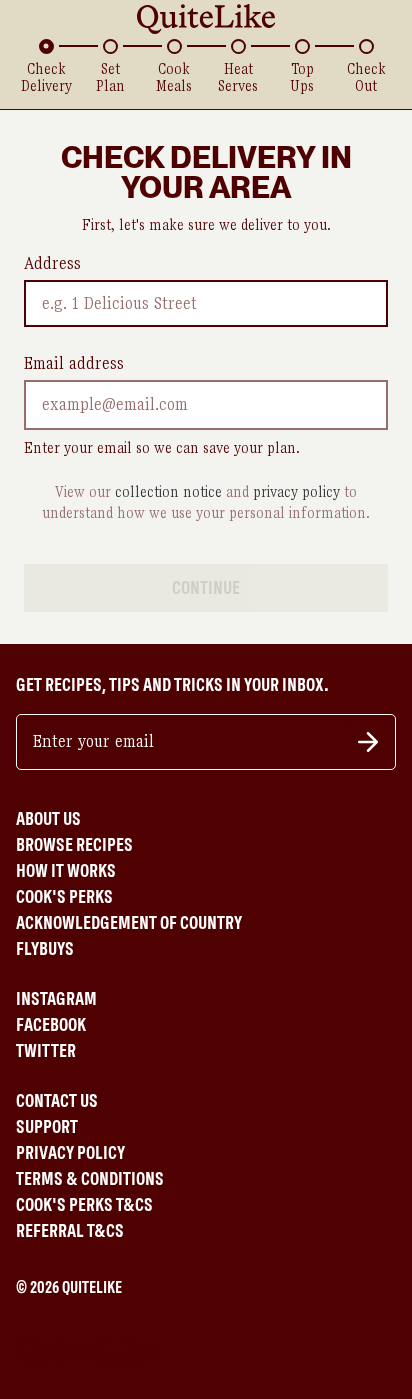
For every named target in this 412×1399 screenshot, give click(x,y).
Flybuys (45, 949)
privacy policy (296, 492)
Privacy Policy (70, 1153)
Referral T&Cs (70, 1231)
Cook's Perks (64, 897)
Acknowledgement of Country (129, 923)
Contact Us (57, 1101)
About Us (48, 819)
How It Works (66, 871)
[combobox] (44, 304)
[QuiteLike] (206, 19)
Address (52, 264)
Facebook (51, 1025)
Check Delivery (46, 78)
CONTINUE (206, 587)
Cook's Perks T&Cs (84, 1205)
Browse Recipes (74, 845)
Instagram (56, 999)
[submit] (368, 742)
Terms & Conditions (90, 1179)
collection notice (168, 492)
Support (47, 1127)
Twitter (46, 1051)
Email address (74, 363)
